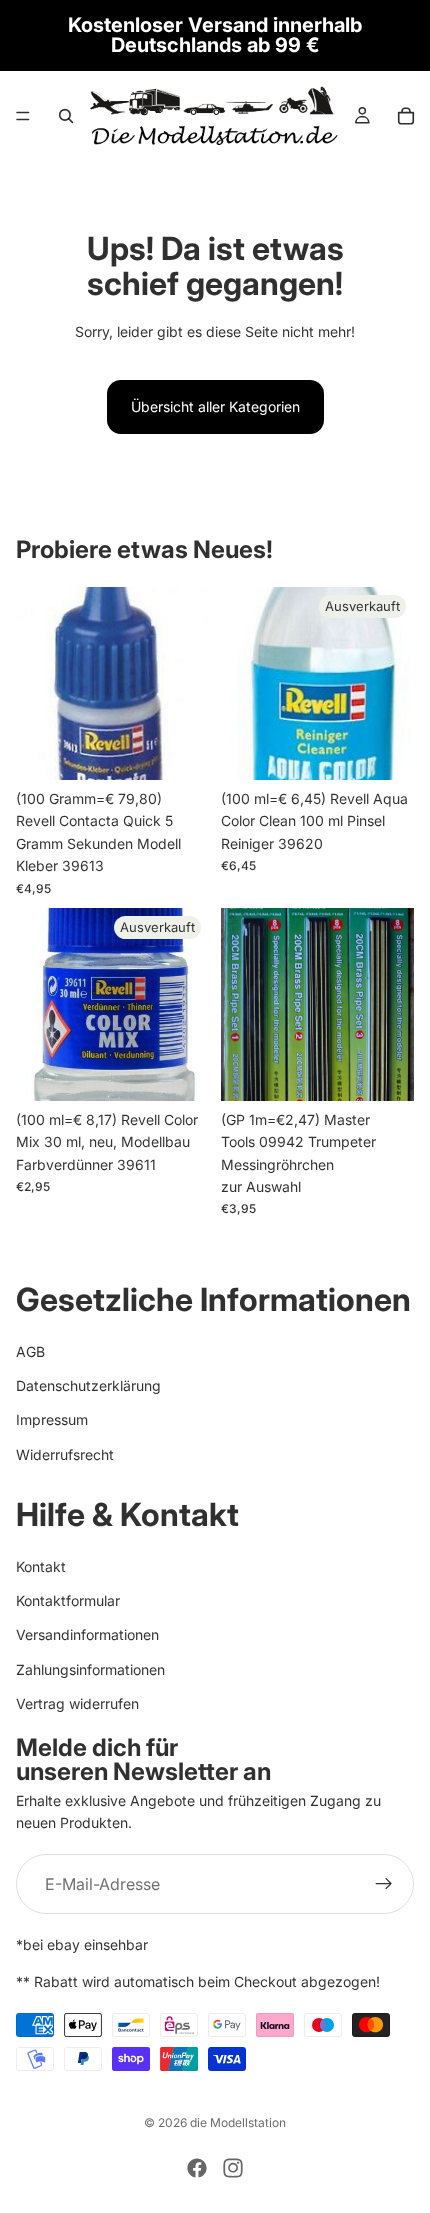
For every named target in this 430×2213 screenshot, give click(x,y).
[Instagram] (233, 2168)
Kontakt (41, 1566)
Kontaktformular (68, 1601)
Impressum (52, 1420)
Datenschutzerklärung (88, 1385)
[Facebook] (197, 2168)
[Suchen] (66, 116)
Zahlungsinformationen (90, 1669)
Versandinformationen (87, 1635)
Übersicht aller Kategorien (215, 406)
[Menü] (23, 116)
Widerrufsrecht (65, 1454)
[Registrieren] (384, 1885)
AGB (30, 1351)
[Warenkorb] (406, 116)
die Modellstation (238, 2122)
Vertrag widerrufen (77, 1704)
